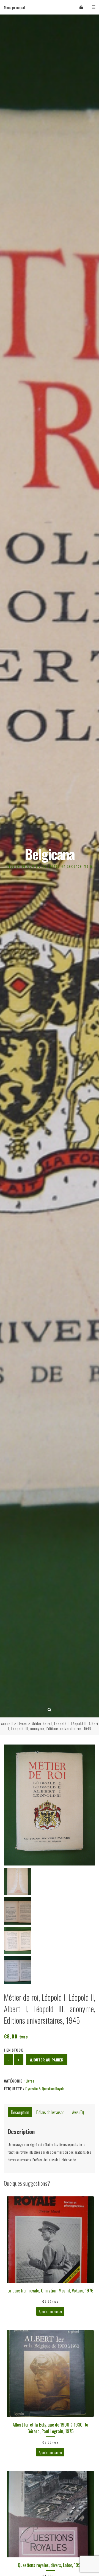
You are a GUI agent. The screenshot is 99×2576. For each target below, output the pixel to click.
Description (20, 2112)
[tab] (20, 2112)
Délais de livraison (50, 2112)
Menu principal (14, 7)
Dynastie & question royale (45, 2088)
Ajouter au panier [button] (50, 2311)
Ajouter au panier (47, 2060)
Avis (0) (78, 2112)
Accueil (7, 1724)
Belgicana (50, 854)
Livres (22, 1724)
